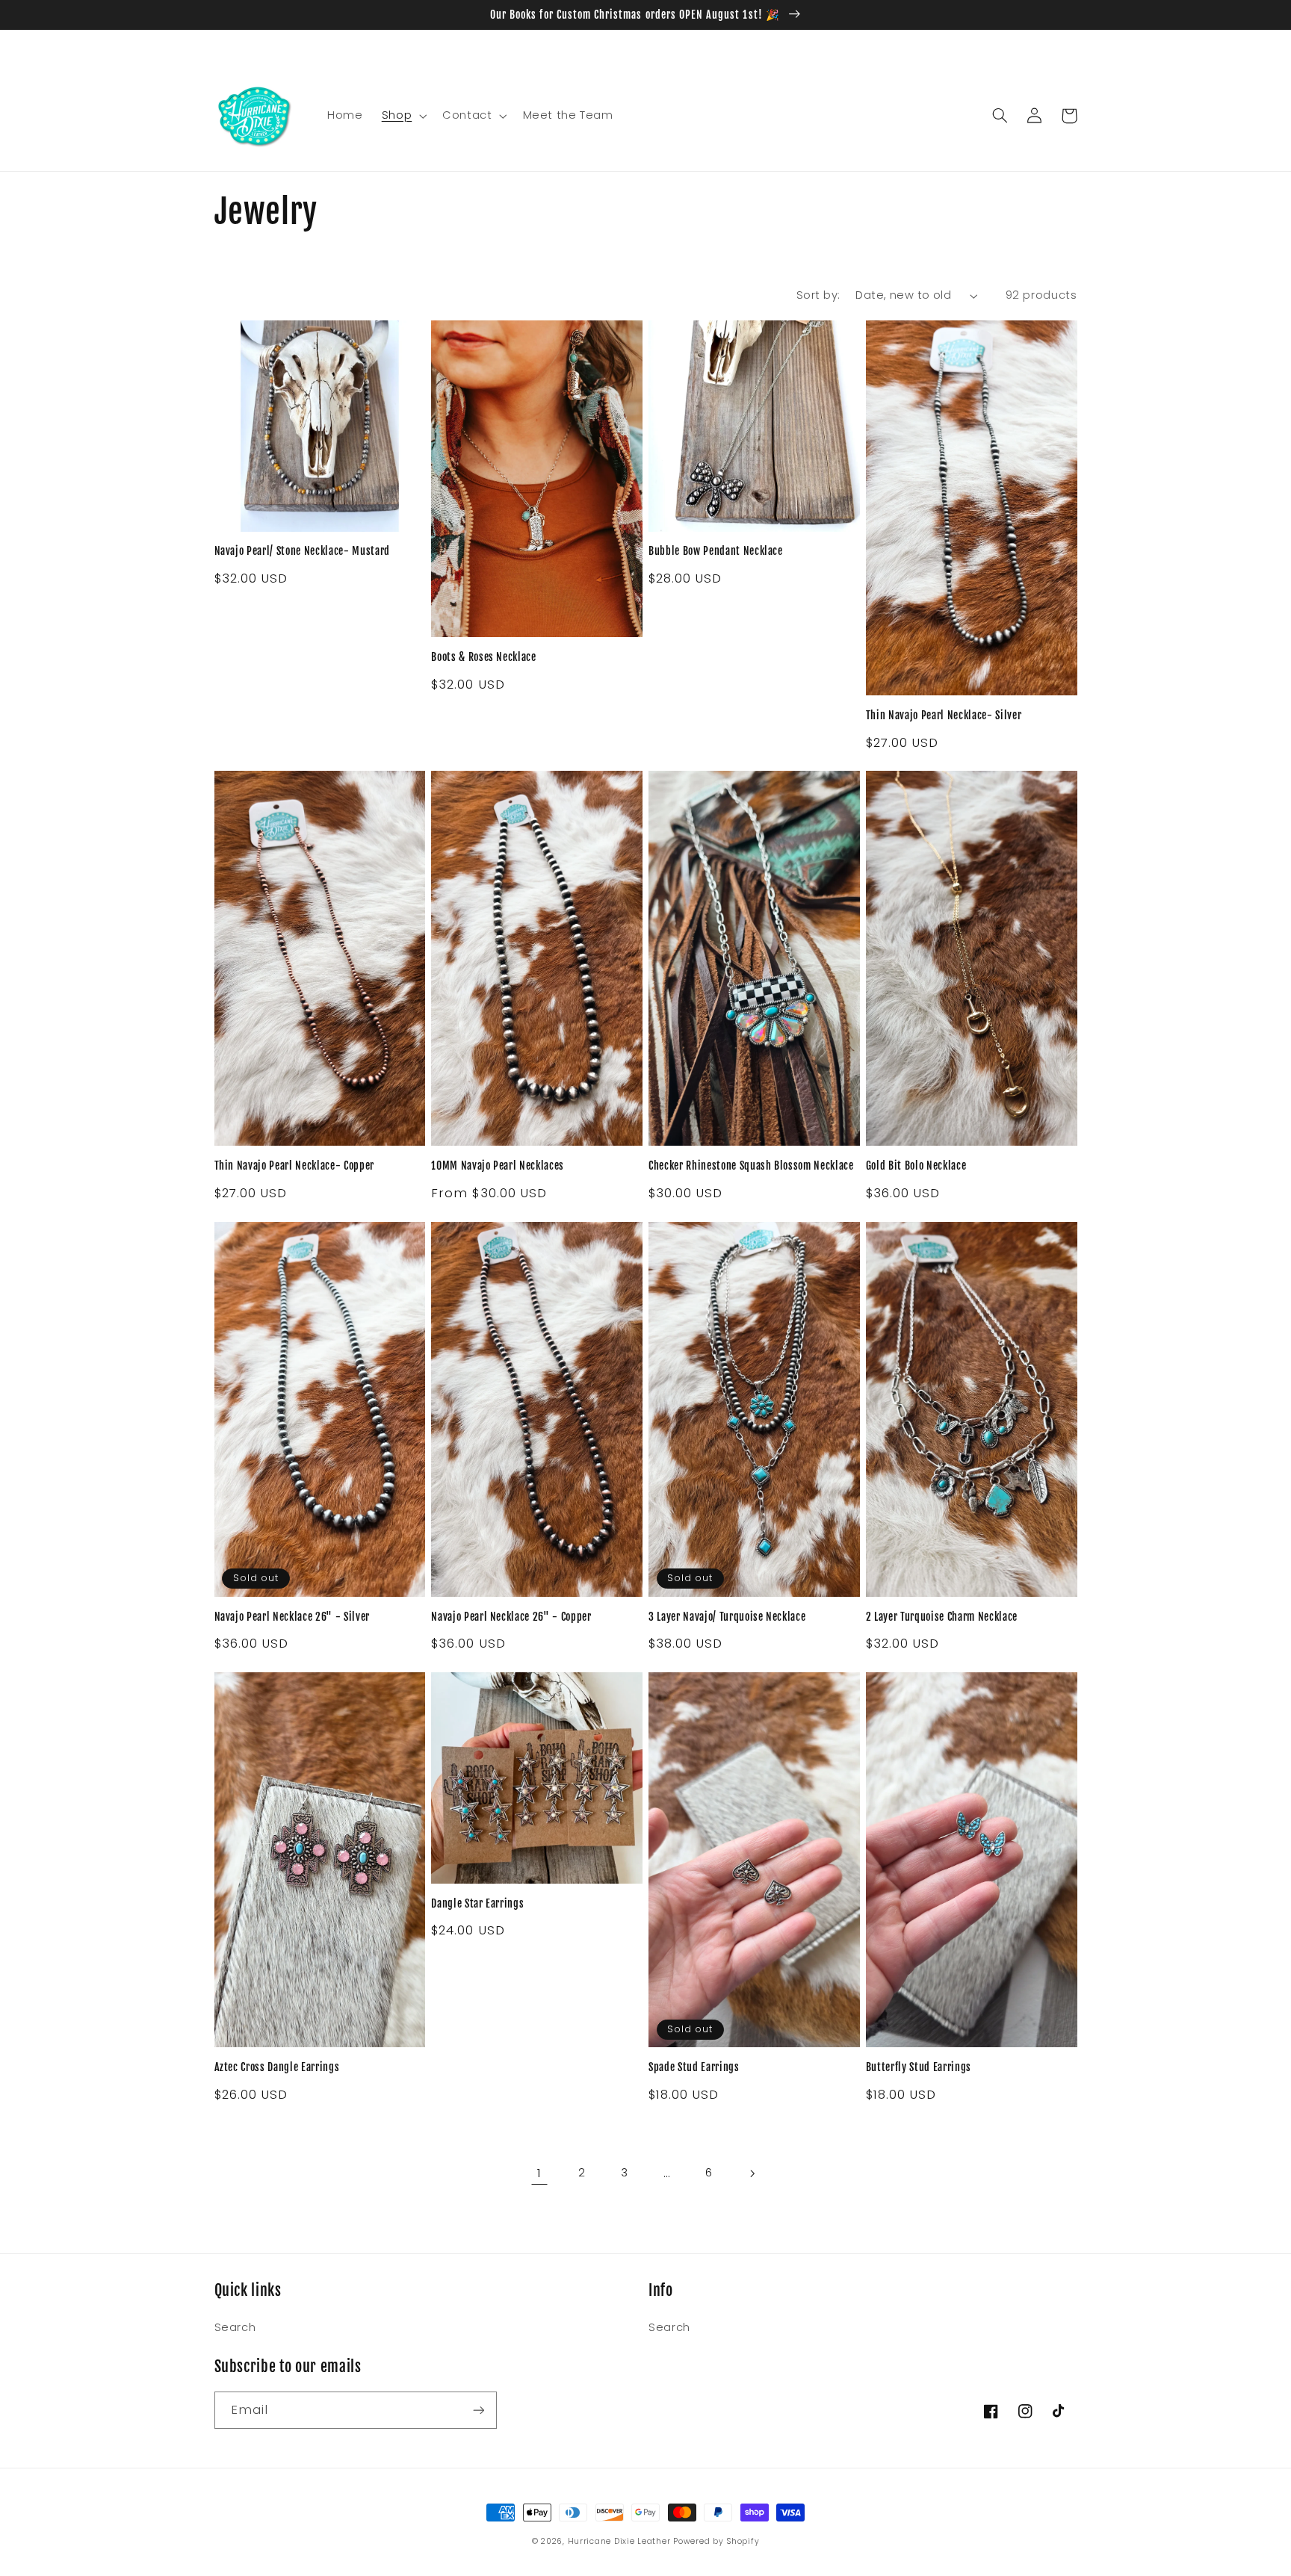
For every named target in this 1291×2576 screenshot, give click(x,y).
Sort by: (818, 295)
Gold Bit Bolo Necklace (916, 1166)
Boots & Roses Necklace (484, 657)
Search (235, 2327)
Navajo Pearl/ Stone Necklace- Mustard (302, 551)
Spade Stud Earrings (694, 2067)
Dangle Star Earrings (477, 1904)
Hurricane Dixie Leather (619, 2541)
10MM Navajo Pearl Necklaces (498, 1166)
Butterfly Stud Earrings (919, 2067)
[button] (402, 116)
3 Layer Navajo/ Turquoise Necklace (727, 1617)
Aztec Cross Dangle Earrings (277, 2067)
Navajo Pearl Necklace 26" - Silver (292, 1617)
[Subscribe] (478, 2410)
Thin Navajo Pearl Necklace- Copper (294, 1166)
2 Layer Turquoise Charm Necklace (942, 1617)
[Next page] (752, 2173)
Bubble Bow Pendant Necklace (716, 551)
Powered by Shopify (716, 2541)
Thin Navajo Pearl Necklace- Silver (944, 716)
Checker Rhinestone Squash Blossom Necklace (751, 1166)
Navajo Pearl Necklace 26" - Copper (511, 1617)
